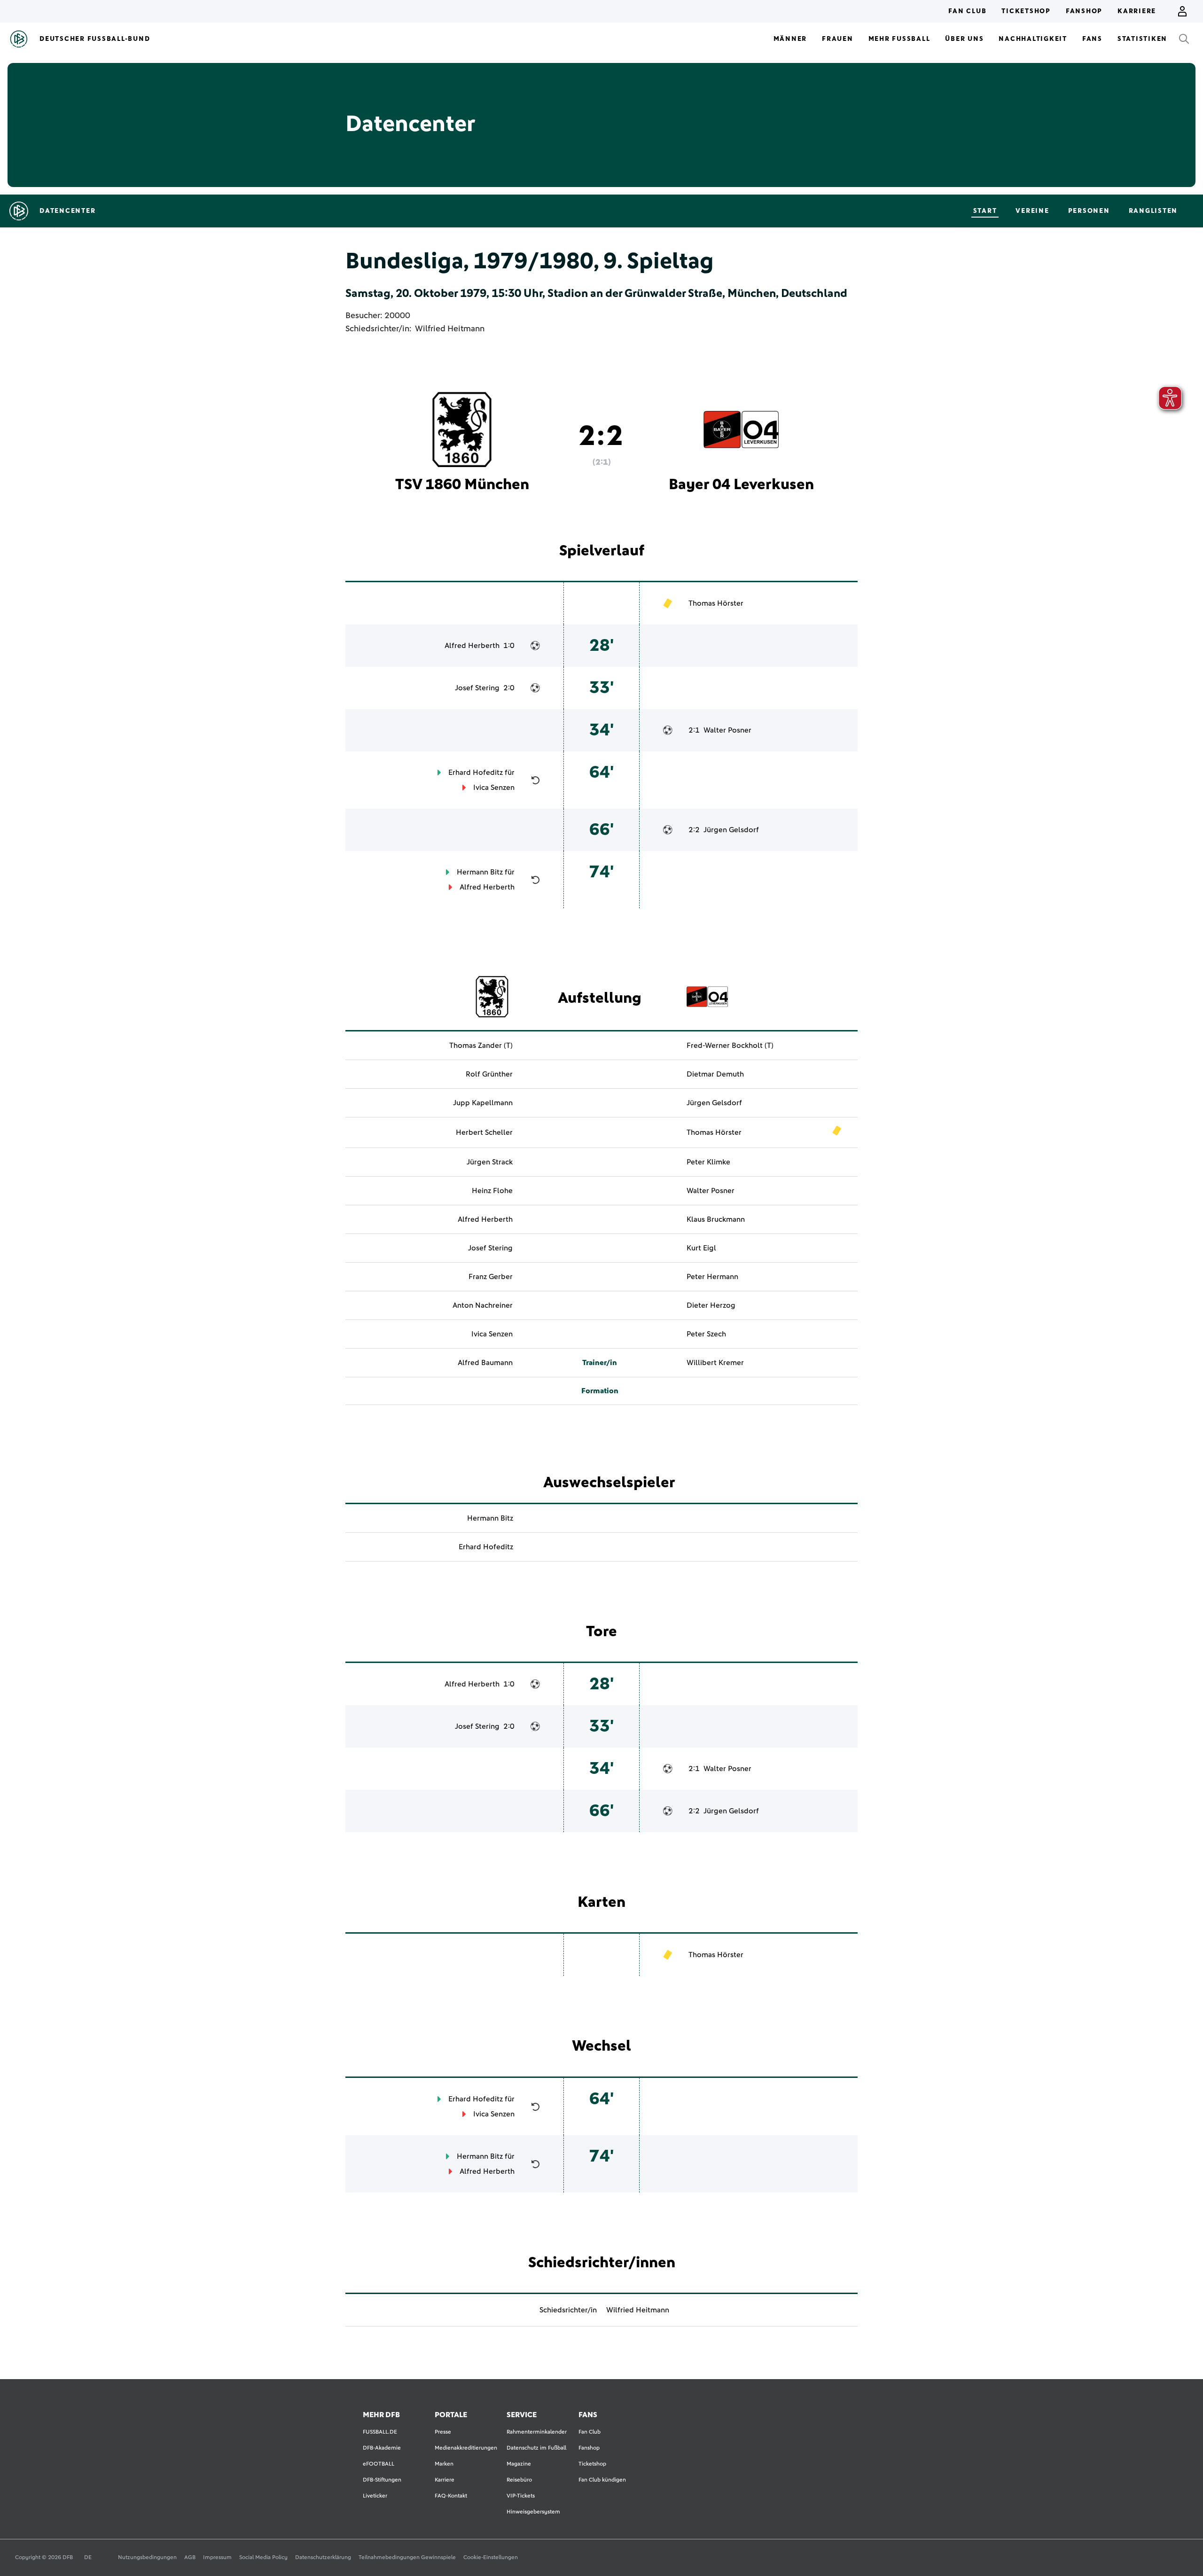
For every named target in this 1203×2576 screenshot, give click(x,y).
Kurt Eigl (701, 1248)
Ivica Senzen (494, 788)
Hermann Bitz (480, 872)
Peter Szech (706, 1334)
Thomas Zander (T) (481, 1046)
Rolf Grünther (489, 1074)
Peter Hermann (712, 1277)
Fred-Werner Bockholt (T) (730, 1046)
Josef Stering (477, 688)
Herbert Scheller (484, 1132)
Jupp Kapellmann (483, 1103)
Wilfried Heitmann (450, 329)
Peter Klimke (708, 1162)
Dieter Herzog (711, 1305)
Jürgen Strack (490, 1162)
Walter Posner (727, 730)
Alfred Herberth (472, 646)
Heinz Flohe (492, 1191)
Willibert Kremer (715, 1363)
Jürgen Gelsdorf (731, 830)
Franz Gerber (491, 1277)
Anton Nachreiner (483, 1305)
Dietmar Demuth (715, 1074)
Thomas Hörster (716, 603)
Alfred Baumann (485, 1363)
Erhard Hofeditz (476, 773)
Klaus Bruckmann (716, 1219)
